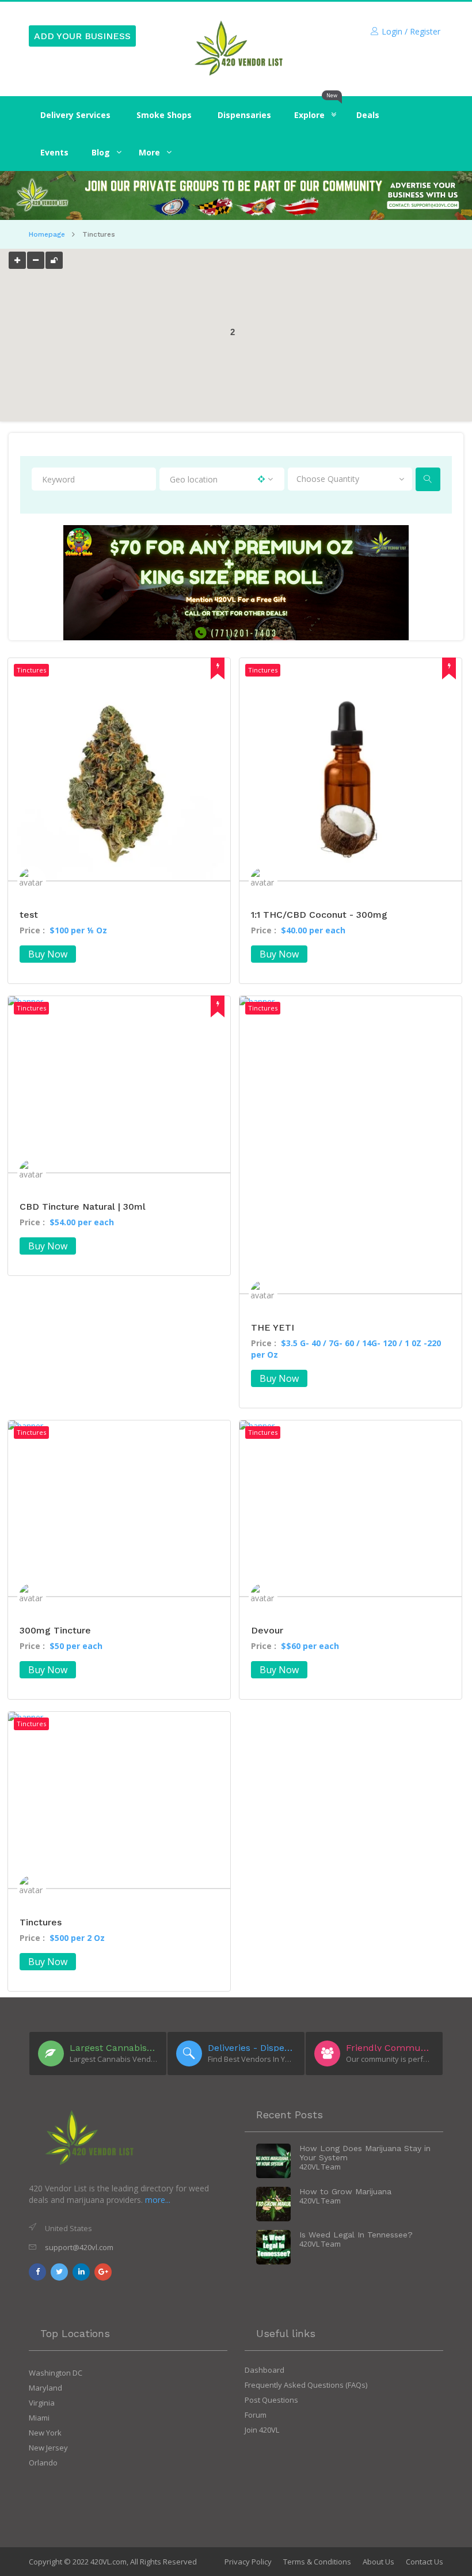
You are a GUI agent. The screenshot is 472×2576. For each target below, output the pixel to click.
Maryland (45, 2388)
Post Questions (271, 2400)
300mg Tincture (55, 1630)
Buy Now (48, 954)
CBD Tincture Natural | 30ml (83, 1207)
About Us (378, 2562)
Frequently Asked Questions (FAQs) (306, 2385)
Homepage (47, 234)
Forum (256, 2415)
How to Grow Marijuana (345, 2191)
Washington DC (56, 2373)
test (29, 915)
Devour (267, 1630)
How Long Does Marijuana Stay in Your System (365, 2153)
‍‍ (101, 152)
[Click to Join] (236, 196)
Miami (39, 2418)
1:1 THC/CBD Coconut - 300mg (319, 915)
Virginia (42, 2403)
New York (45, 2433)
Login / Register (411, 31)
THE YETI (273, 1327)
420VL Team (320, 2167)
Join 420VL (262, 2430)
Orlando (43, 2463)
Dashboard (264, 2370)
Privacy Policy (248, 2562)
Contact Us (425, 2562)
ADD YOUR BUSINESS (82, 36)
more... (158, 2200)
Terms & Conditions (317, 2562)
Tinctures (41, 1922)
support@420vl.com (79, 2247)
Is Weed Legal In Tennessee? (356, 2235)
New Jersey (48, 2448)
